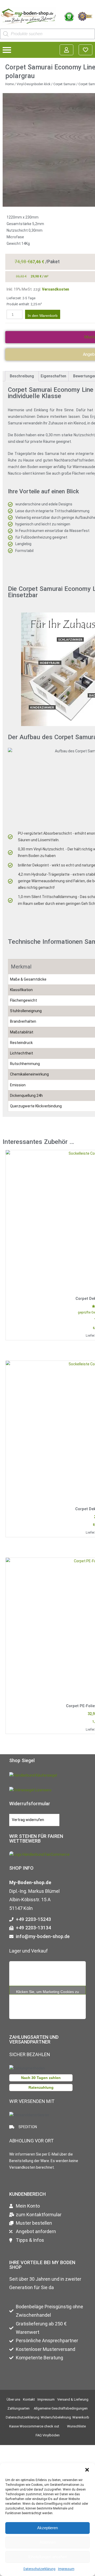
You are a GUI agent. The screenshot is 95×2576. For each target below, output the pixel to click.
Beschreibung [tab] (22, 376)
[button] (87, 2470)
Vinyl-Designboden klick (34, 84)
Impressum (66, 2569)
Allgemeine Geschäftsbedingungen (61, 2408)
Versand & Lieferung (73, 2399)
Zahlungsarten (18, 2408)
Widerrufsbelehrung (56, 2417)
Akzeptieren (47, 2528)
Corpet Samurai (64, 84)
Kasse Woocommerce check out (34, 2426)
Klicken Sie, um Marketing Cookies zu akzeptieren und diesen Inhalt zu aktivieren (47, 1992)
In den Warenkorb (43, 316)
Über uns (13, 2399)
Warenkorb (81, 2417)
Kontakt (29, 2399)
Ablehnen (48, 2542)
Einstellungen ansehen (48, 2557)
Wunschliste (76, 2426)
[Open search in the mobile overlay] (47, 34)
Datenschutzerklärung (39, 2569)
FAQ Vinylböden (48, 2435)
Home (9, 84)
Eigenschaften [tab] (53, 376)
